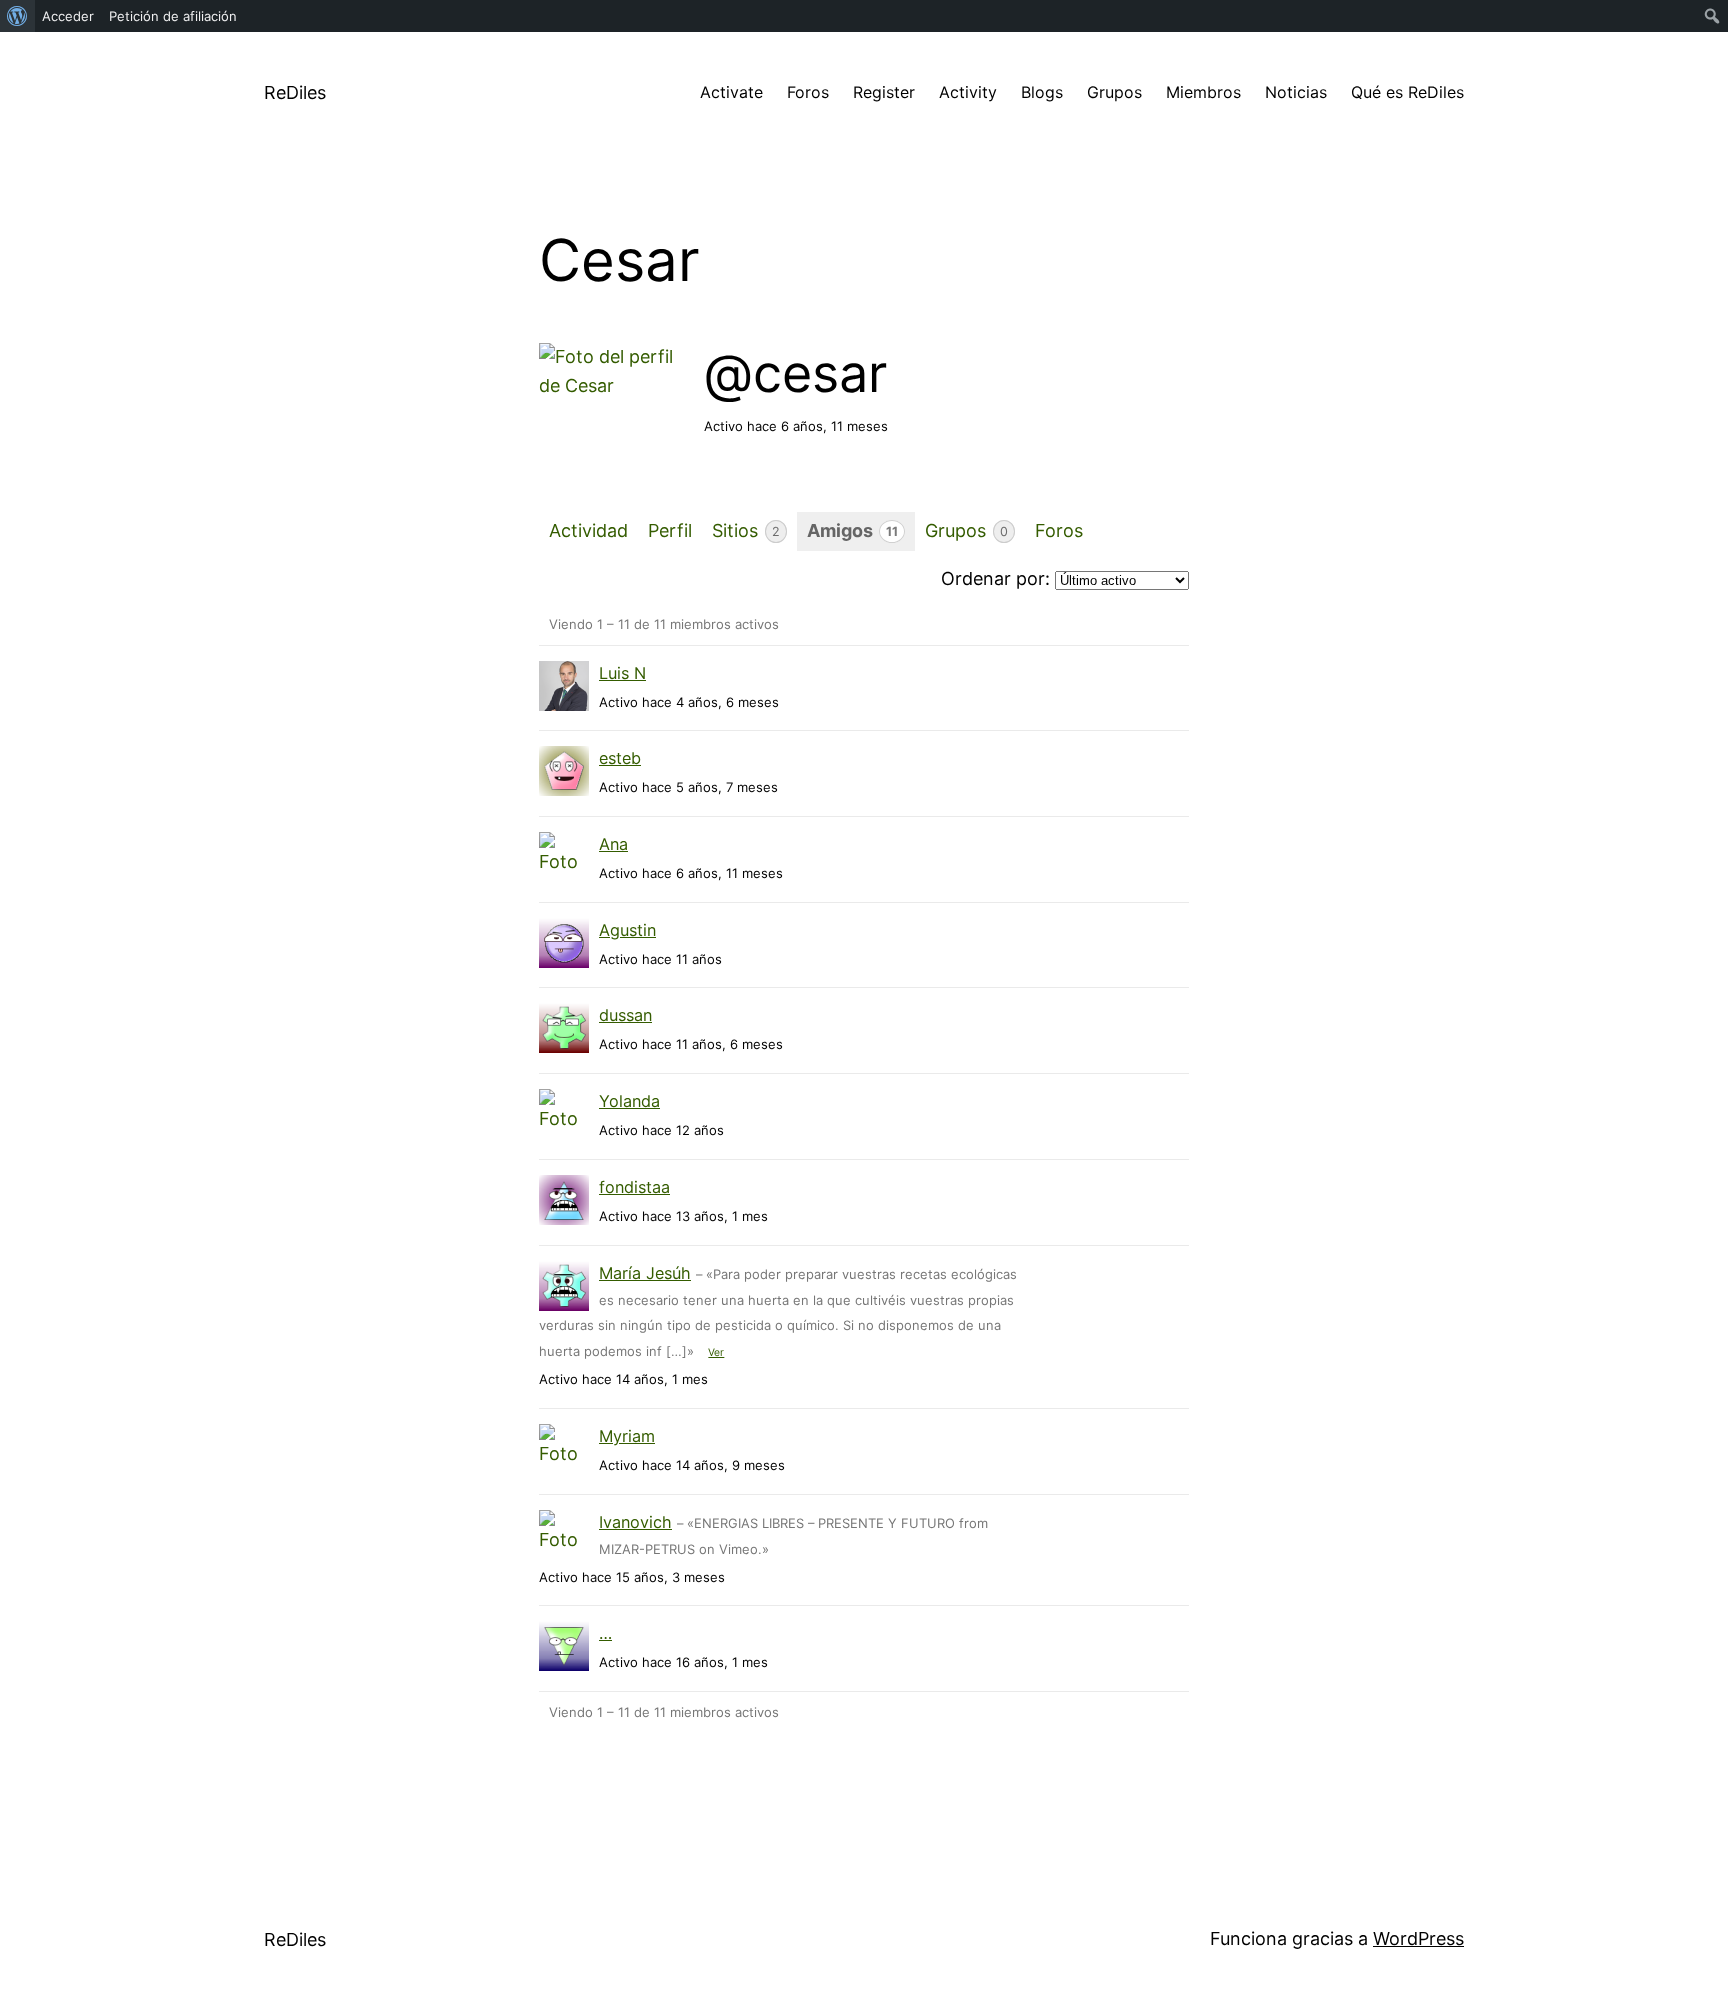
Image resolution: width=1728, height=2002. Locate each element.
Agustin (627, 930)
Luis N (622, 673)
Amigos (852, 530)
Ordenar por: (995, 578)
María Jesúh (645, 1273)
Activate (731, 92)
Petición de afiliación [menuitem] (173, 16)
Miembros (1203, 92)
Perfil (670, 530)
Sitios (746, 530)
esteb (620, 758)
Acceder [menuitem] (68, 16)
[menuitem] (17, 16)
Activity (968, 92)
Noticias (1296, 92)
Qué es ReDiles (1407, 92)
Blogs (1042, 92)
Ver (716, 1352)
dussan (625, 1015)
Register (884, 92)
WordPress (1418, 1938)
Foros (808, 92)
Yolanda (629, 1101)
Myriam (627, 1436)
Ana (613, 844)
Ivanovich (635, 1522)
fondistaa (634, 1187)
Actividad (588, 530)
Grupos (1114, 92)
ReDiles (295, 92)
